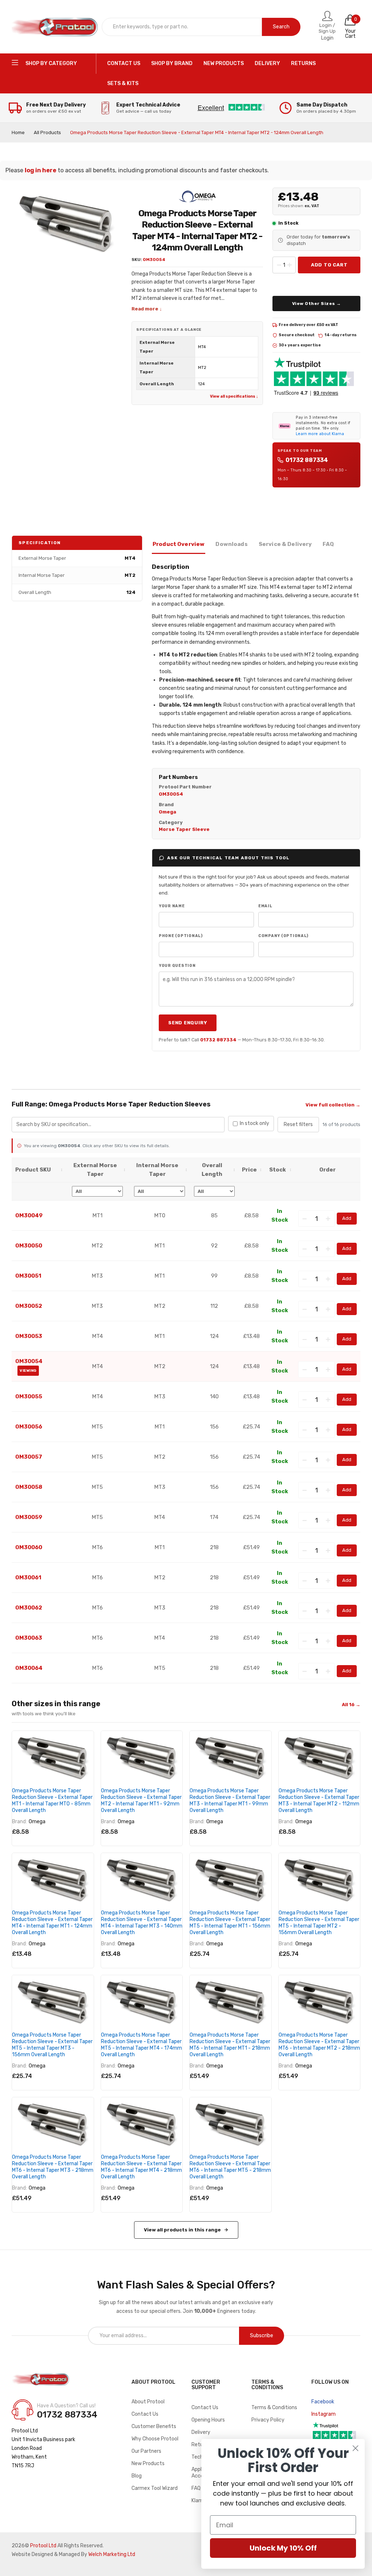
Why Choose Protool (155, 2439)
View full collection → (333, 1105)
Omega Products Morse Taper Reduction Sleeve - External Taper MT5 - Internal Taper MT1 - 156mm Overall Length (230, 1923)
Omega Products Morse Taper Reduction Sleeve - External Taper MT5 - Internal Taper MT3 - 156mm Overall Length (52, 2045)
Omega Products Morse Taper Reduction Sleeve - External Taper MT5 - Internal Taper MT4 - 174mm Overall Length (141, 2045)
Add (347, 1218)
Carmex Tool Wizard (155, 2488)
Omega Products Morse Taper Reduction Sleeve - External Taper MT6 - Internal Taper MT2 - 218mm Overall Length (319, 2045)
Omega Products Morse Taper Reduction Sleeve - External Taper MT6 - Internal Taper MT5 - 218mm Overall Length (230, 2167)
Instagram (324, 2414)
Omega (37, 1822)
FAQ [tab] (328, 544)
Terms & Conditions (274, 2408)
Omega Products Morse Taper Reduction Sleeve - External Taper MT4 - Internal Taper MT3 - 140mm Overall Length (142, 1923)
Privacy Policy (268, 2420)
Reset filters (298, 1124)
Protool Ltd (43, 2546)
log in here (41, 170)
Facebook (323, 2402)
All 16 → (351, 1705)
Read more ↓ (147, 309)
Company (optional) (283, 936)
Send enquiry (188, 1023)
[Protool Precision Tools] (55, 27)
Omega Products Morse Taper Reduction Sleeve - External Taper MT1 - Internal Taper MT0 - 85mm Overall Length (52, 1801)
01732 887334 (307, 460)
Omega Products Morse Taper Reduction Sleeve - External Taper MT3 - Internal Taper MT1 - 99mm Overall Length (230, 1801)
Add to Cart (329, 265)
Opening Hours (208, 2420)
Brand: (19, 1822)
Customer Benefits (154, 2426)
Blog (137, 2476)
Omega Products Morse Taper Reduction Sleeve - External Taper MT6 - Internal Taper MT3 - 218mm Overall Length (53, 2167)
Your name (172, 906)
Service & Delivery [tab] (285, 544)
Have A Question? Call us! (66, 2406)
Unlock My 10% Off (283, 2548)
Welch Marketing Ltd (112, 2554)
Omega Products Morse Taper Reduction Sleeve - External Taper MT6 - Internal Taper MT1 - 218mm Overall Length (230, 2045)
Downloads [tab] (231, 544)
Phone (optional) (181, 936)
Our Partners (146, 2451)
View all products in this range (182, 2230)
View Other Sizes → (317, 304)
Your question (177, 966)
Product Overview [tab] (179, 544)
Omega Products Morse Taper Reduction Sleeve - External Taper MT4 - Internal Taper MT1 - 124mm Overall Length (52, 1923)
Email (265, 906)
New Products (148, 2464)
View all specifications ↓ (234, 396)
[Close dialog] (355, 2448)
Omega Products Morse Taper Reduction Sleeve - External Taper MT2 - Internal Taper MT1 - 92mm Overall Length (141, 1801)
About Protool (148, 2402)
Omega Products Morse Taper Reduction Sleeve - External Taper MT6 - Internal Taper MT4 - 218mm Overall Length (141, 2167)
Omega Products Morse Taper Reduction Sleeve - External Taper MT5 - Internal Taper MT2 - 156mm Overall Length (319, 1923)
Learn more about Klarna (320, 434)
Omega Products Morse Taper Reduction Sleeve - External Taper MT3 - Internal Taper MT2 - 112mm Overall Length (319, 1801)
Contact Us (145, 2414)
